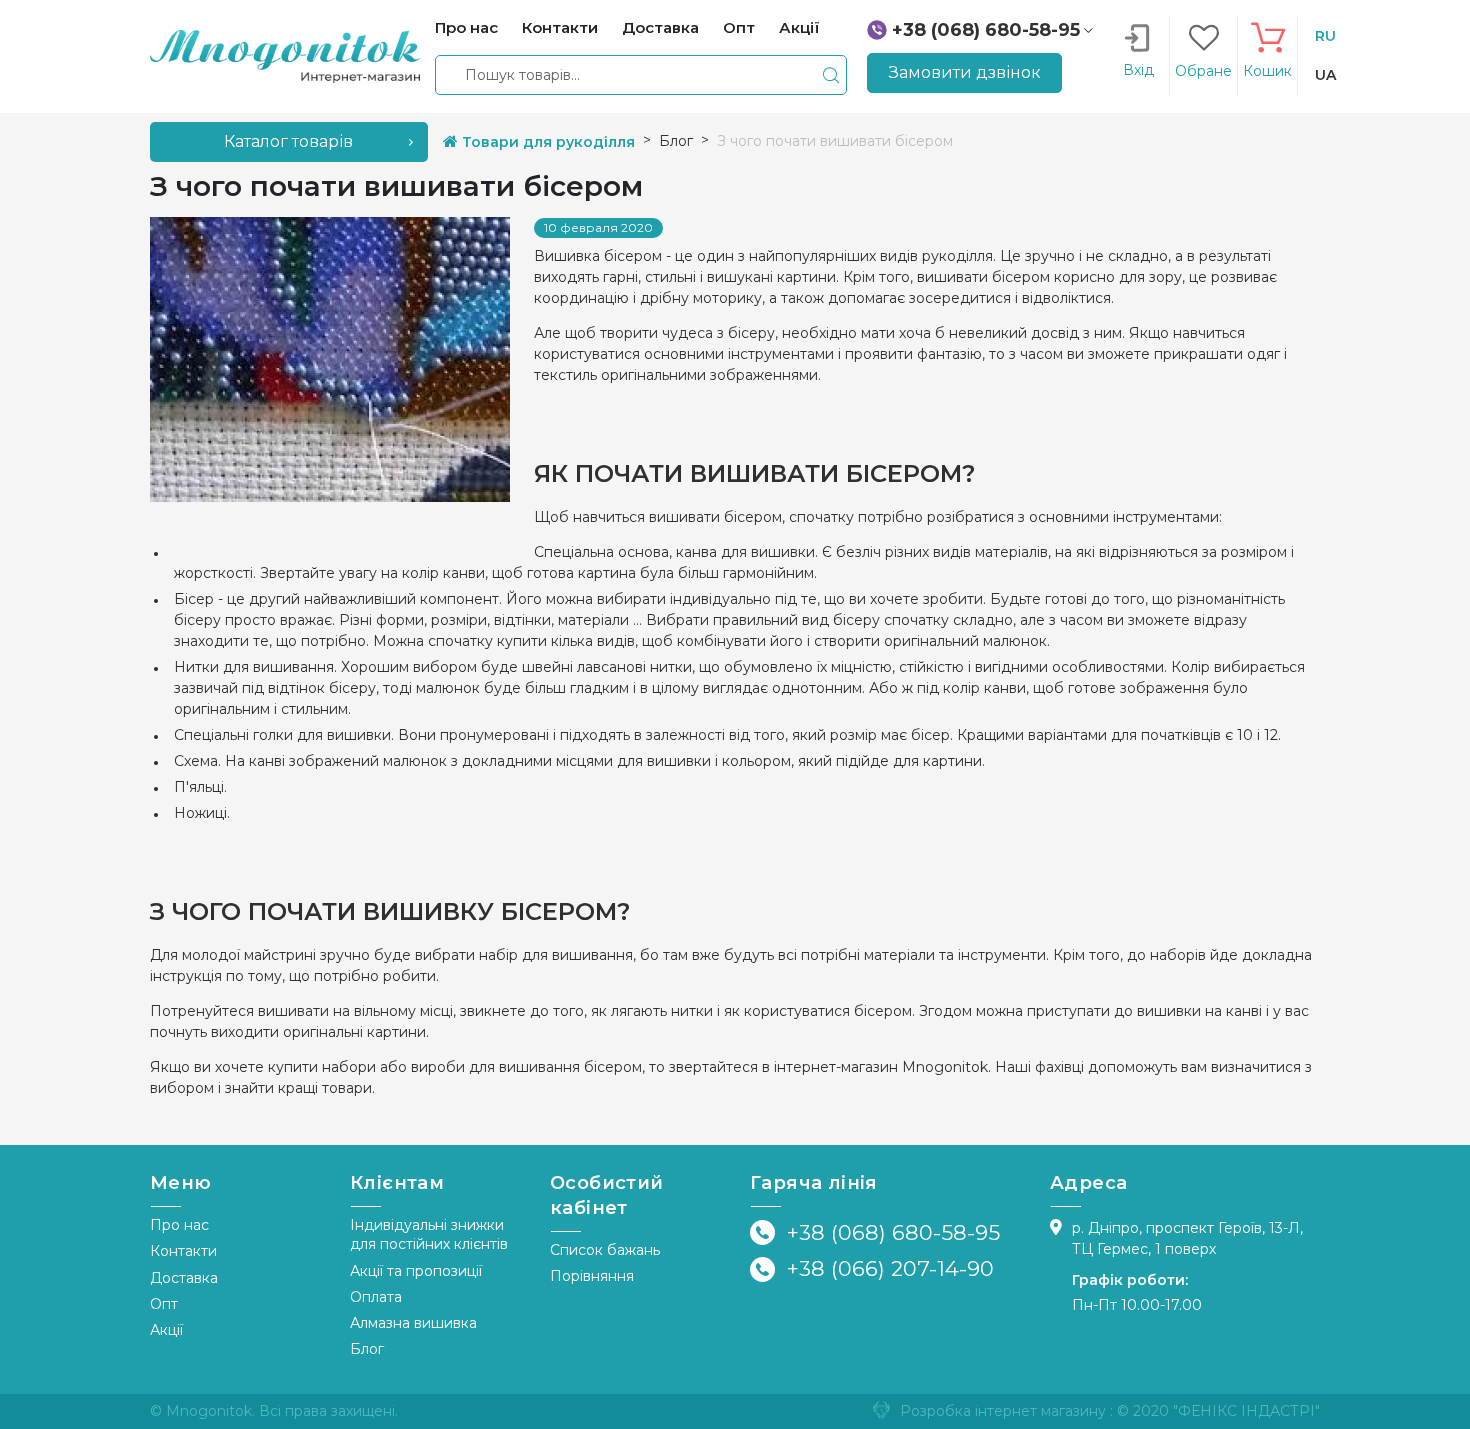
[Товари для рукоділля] (285, 55)
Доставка (184, 1278)
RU (1325, 36)
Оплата (376, 1297)
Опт (164, 1304)
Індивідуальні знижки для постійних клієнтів (429, 1234)
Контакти (183, 1251)
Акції (166, 1330)
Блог (367, 1349)
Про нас (179, 1225)
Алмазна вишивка (413, 1323)
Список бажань (605, 1250)
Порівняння (592, 1276)
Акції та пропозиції (416, 1271)
